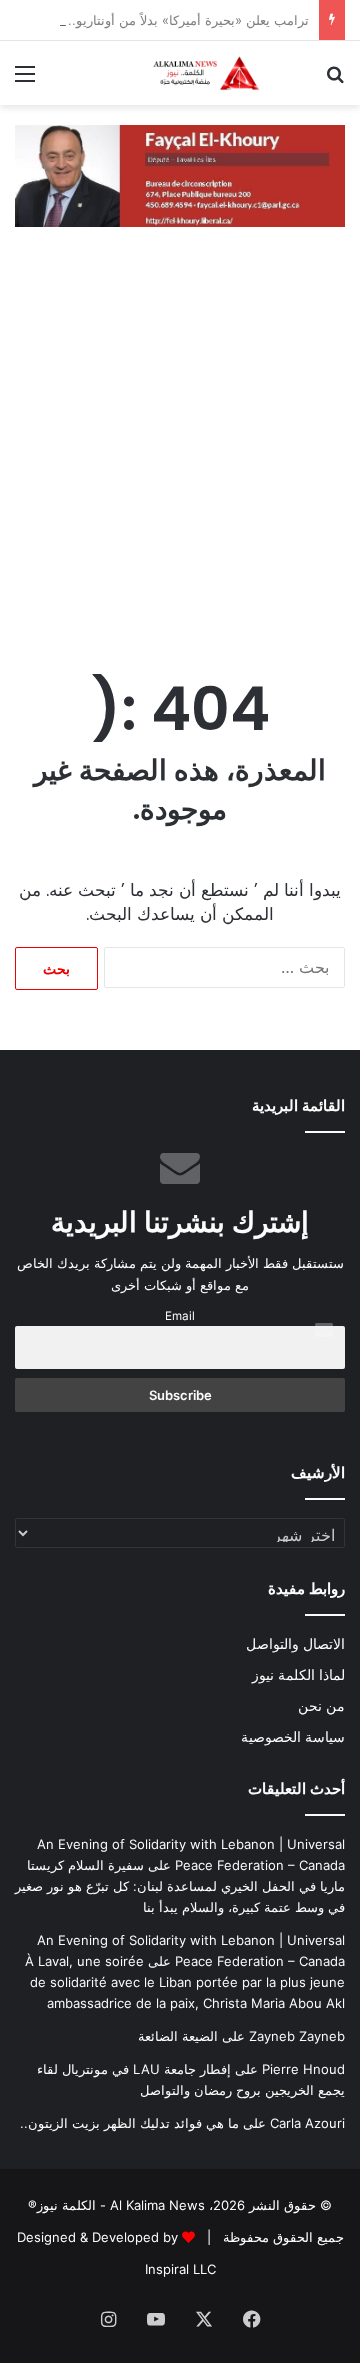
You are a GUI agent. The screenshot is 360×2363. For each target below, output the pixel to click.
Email (180, 1316)
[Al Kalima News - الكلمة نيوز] (230, 73)
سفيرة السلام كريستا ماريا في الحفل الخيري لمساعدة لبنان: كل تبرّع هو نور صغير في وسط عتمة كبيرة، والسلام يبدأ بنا (180, 1886)
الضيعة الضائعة (178, 2036)
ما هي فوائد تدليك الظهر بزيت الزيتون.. (129, 2123)
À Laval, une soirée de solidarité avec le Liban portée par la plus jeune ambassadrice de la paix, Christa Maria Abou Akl (185, 1982)
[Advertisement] (180, 457)
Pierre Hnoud (303, 2069)
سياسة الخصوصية (293, 1737)
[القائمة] (25, 80)
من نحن (321, 1706)
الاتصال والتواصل (295, 1644)
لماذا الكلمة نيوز (298, 1675)
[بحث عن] (335, 80)
